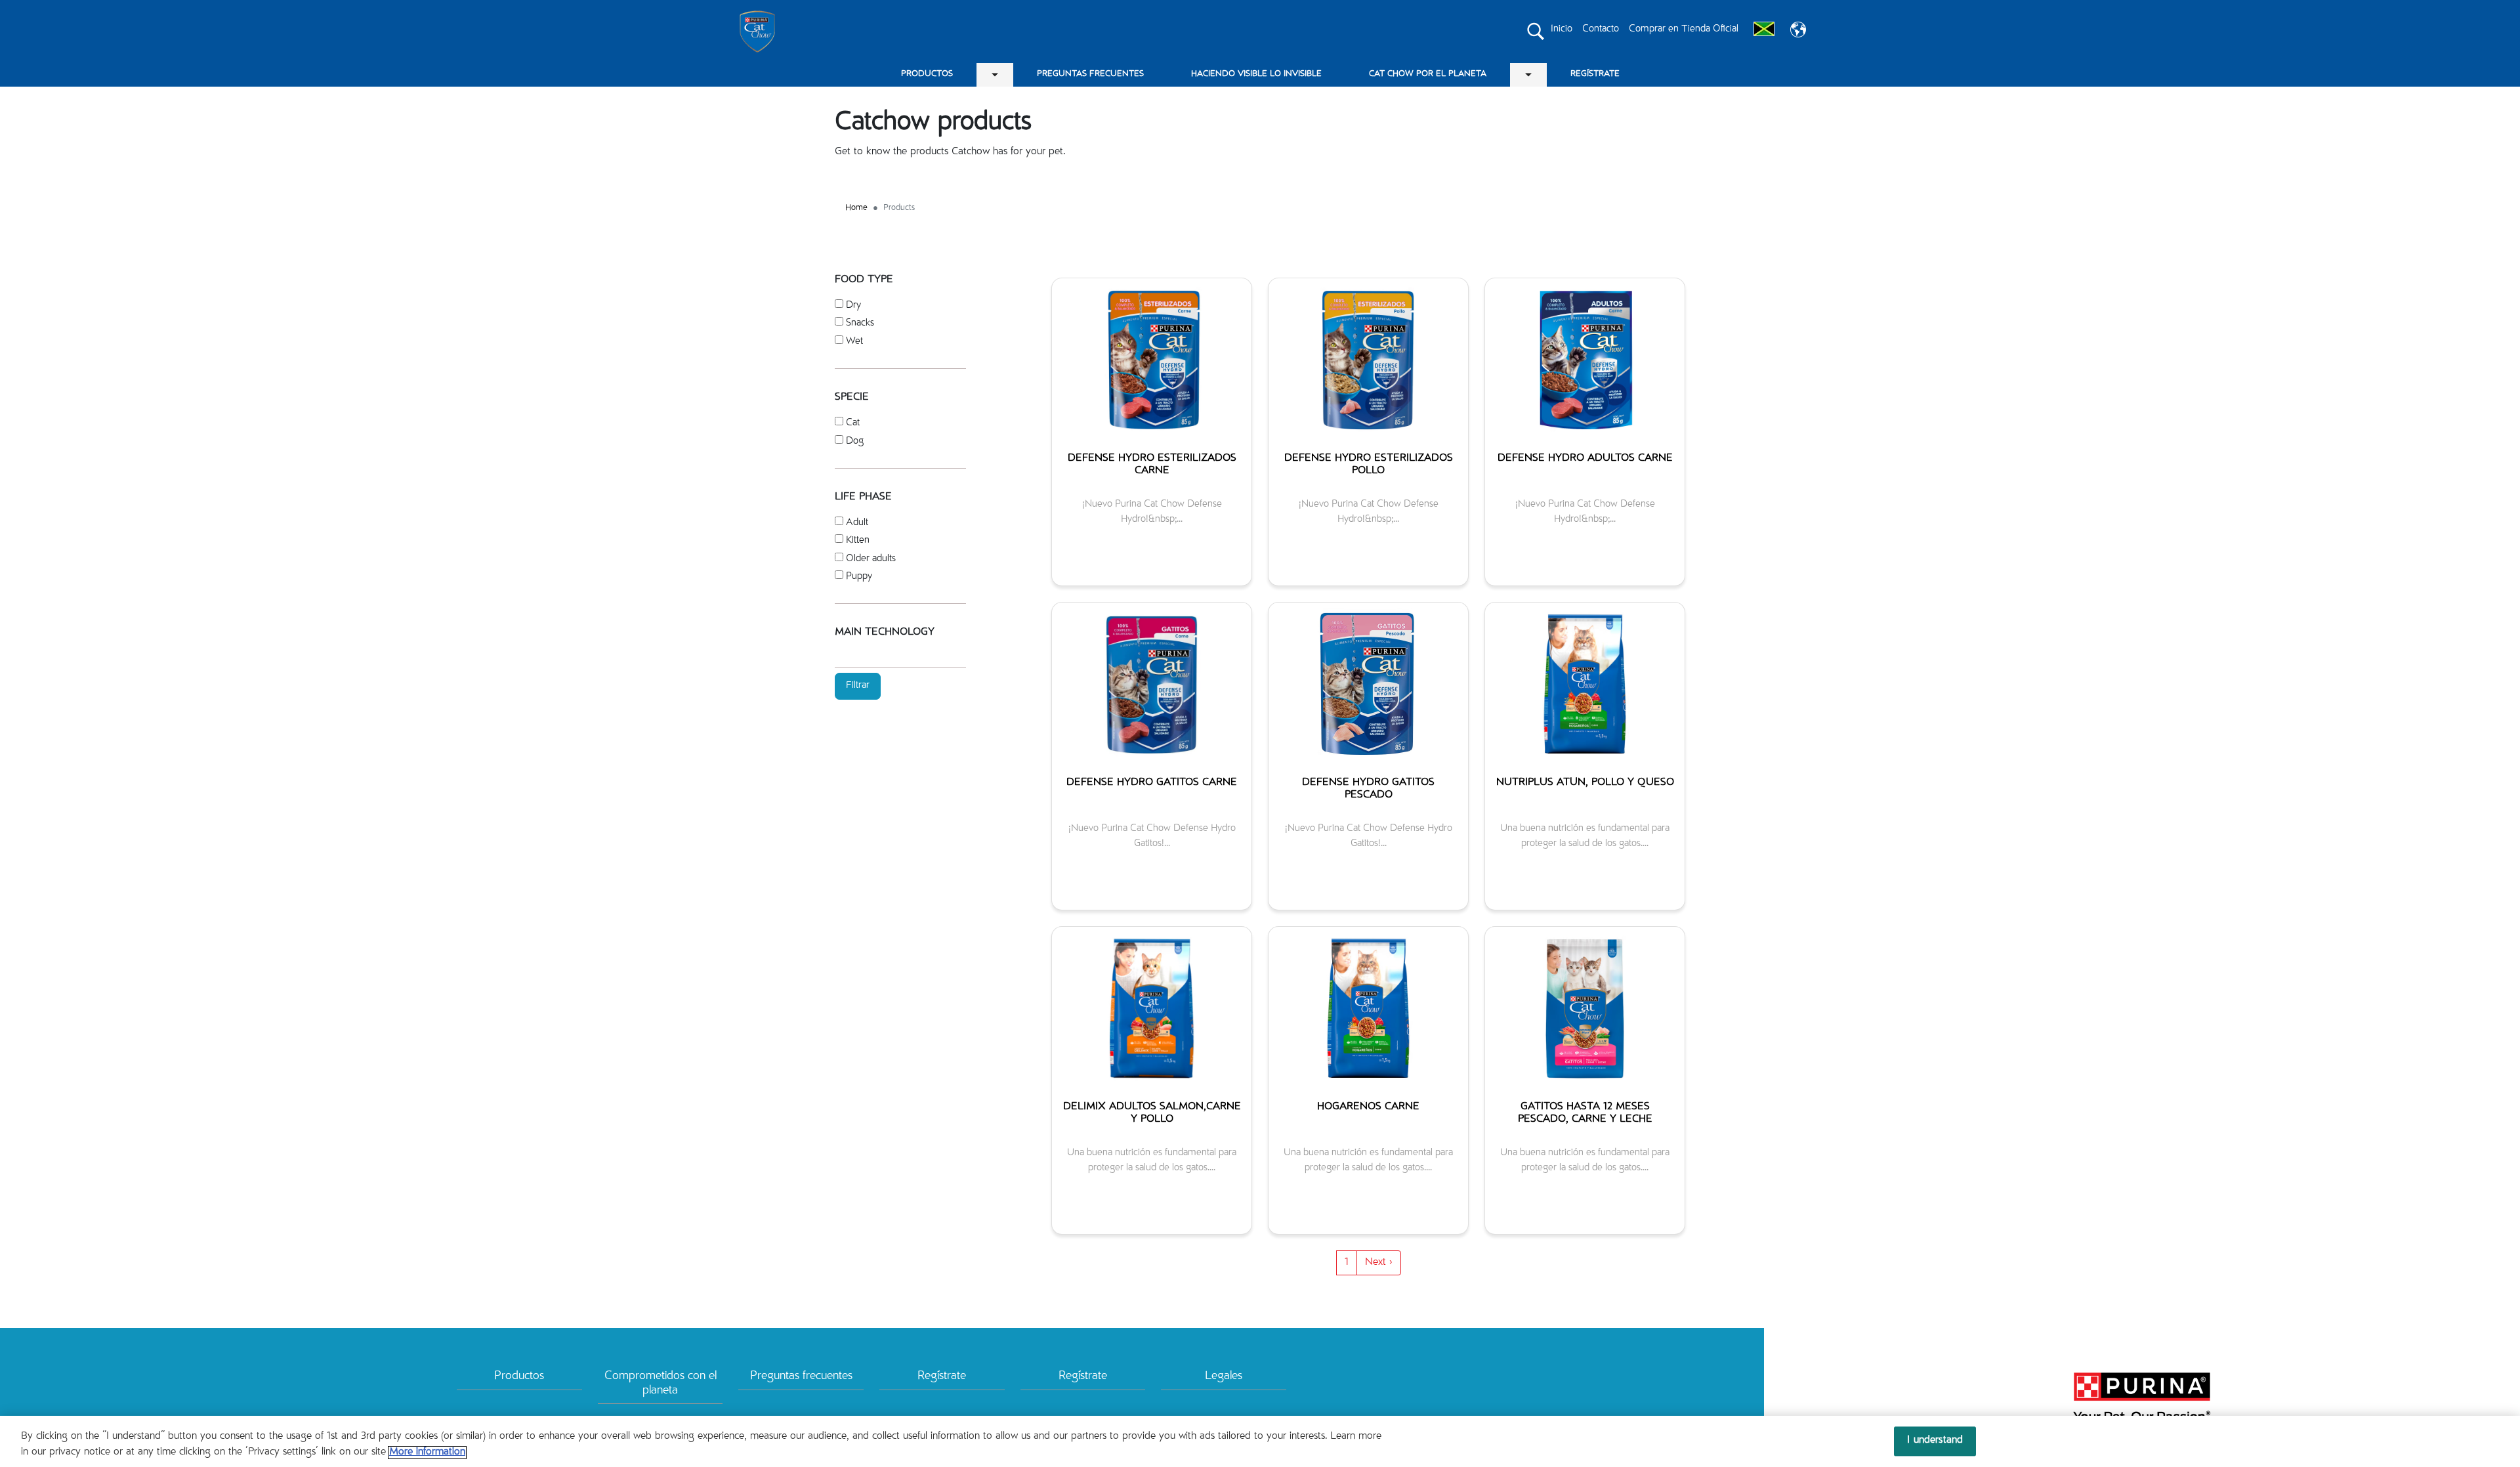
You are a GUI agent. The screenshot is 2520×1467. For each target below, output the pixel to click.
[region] (1260, 1441)
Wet (854, 342)
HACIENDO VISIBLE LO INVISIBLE (1256, 74)
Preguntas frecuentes (801, 1376)
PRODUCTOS (927, 74)
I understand (1935, 1441)
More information (427, 1453)
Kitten (858, 541)
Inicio (1562, 29)
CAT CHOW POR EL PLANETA (1428, 74)
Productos (519, 1376)
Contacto (1601, 29)
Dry (853, 306)
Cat (853, 423)
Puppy (859, 577)
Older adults (871, 559)
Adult (857, 523)
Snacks (860, 323)
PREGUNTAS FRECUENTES (1090, 74)
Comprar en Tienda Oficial (1684, 29)
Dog (855, 441)
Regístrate (942, 1376)
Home (856, 208)
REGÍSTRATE (1595, 74)
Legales (1224, 1376)
